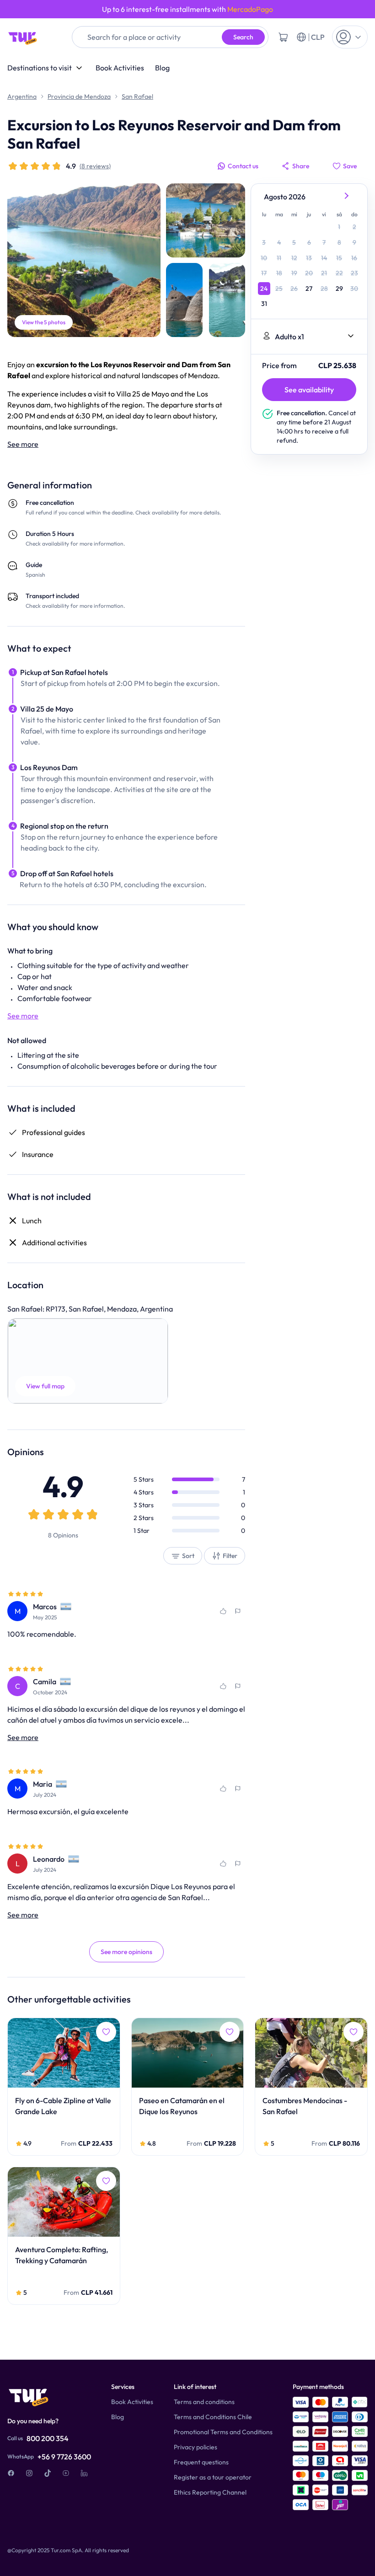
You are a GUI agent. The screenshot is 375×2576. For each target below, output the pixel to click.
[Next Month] (347, 197)
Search (243, 37)
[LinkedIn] (84, 2473)
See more (23, 444)
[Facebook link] (11, 2473)
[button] (88, 1361)
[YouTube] (66, 2473)
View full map (45, 1386)
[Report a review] (238, 1611)
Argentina (22, 96)
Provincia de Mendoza (79, 96)
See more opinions (126, 1952)
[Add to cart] (283, 37)
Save (350, 166)
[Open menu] (350, 37)
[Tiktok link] (48, 2473)
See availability (309, 390)
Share (301, 166)
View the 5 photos (44, 322)
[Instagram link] (29, 2473)
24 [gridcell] (264, 289)
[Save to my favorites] (223, 1611)
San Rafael (137, 96)
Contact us (243, 166)
